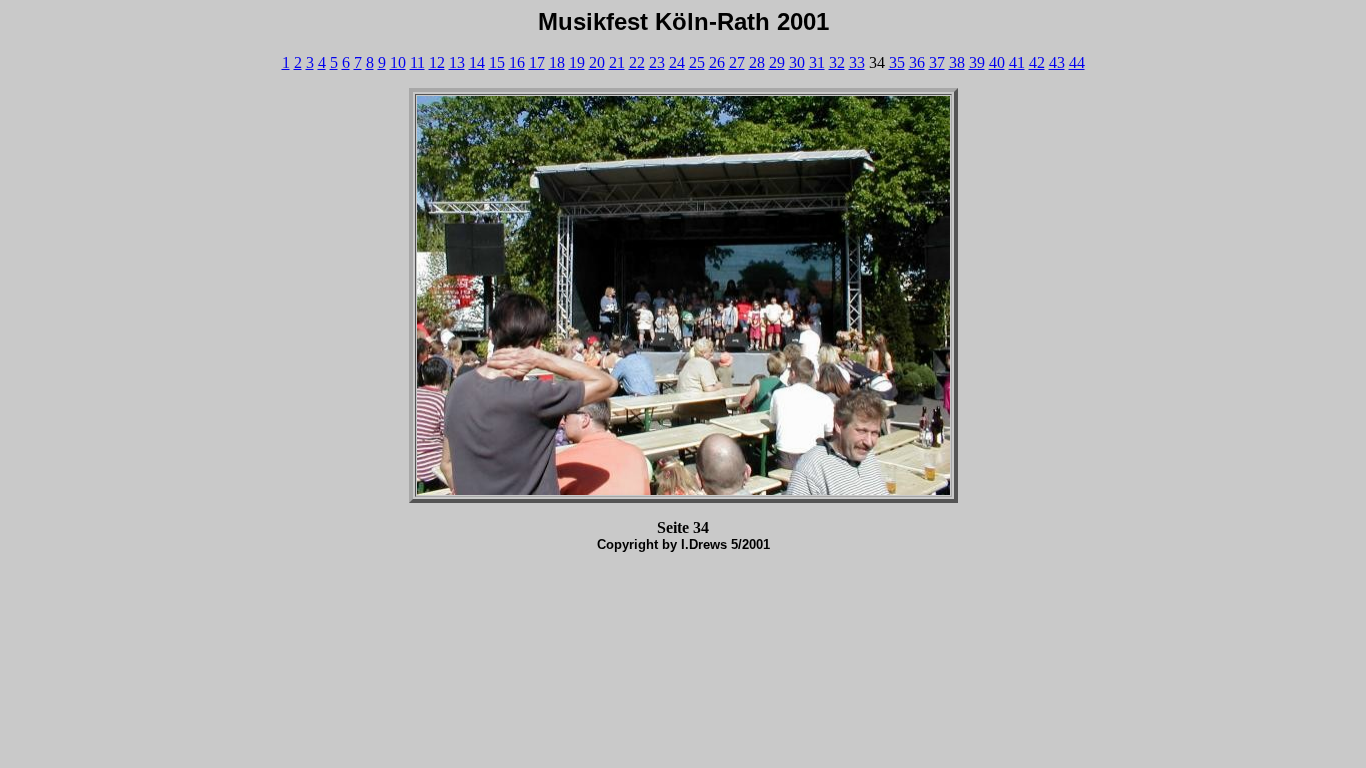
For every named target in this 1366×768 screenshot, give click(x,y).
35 (897, 62)
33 (857, 62)
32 (837, 62)
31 (817, 62)
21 (617, 62)
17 (537, 62)
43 (1057, 62)
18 (557, 62)
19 (577, 62)
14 (477, 62)
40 (997, 62)
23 (657, 62)
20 (597, 62)
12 (437, 62)
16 (517, 62)
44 (1077, 62)
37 (937, 62)
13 (457, 62)
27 (737, 62)
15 (497, 62)
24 (677, 62)
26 (717, 62)
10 (398, 62)
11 (417, 62)
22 (637, 62)
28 (757, 62)
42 (1037, 62)
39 (977, 62)
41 (1017, 62)
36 (917, 62)
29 (777, 62)
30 (797, 62)
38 (957, 62)
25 (697, 62)
